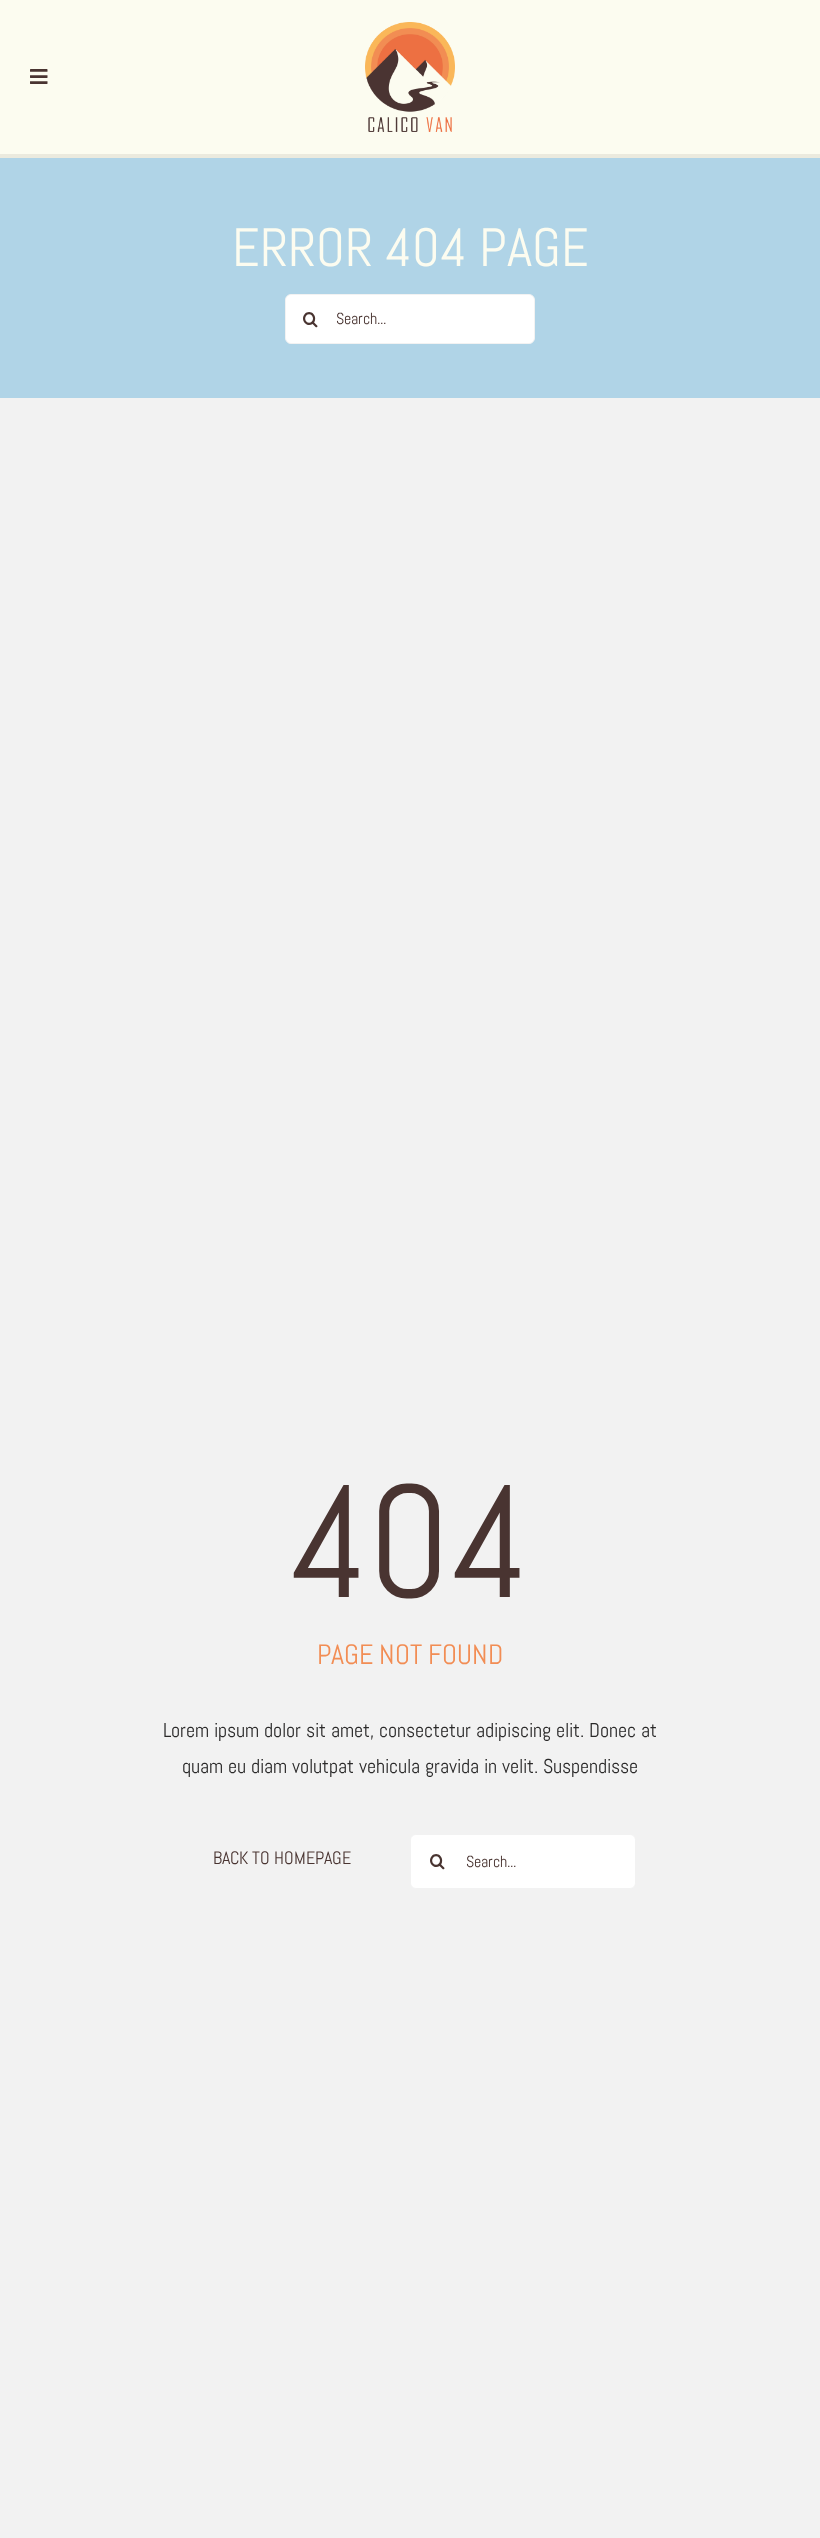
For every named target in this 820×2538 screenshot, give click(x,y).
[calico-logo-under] (410, 32)
